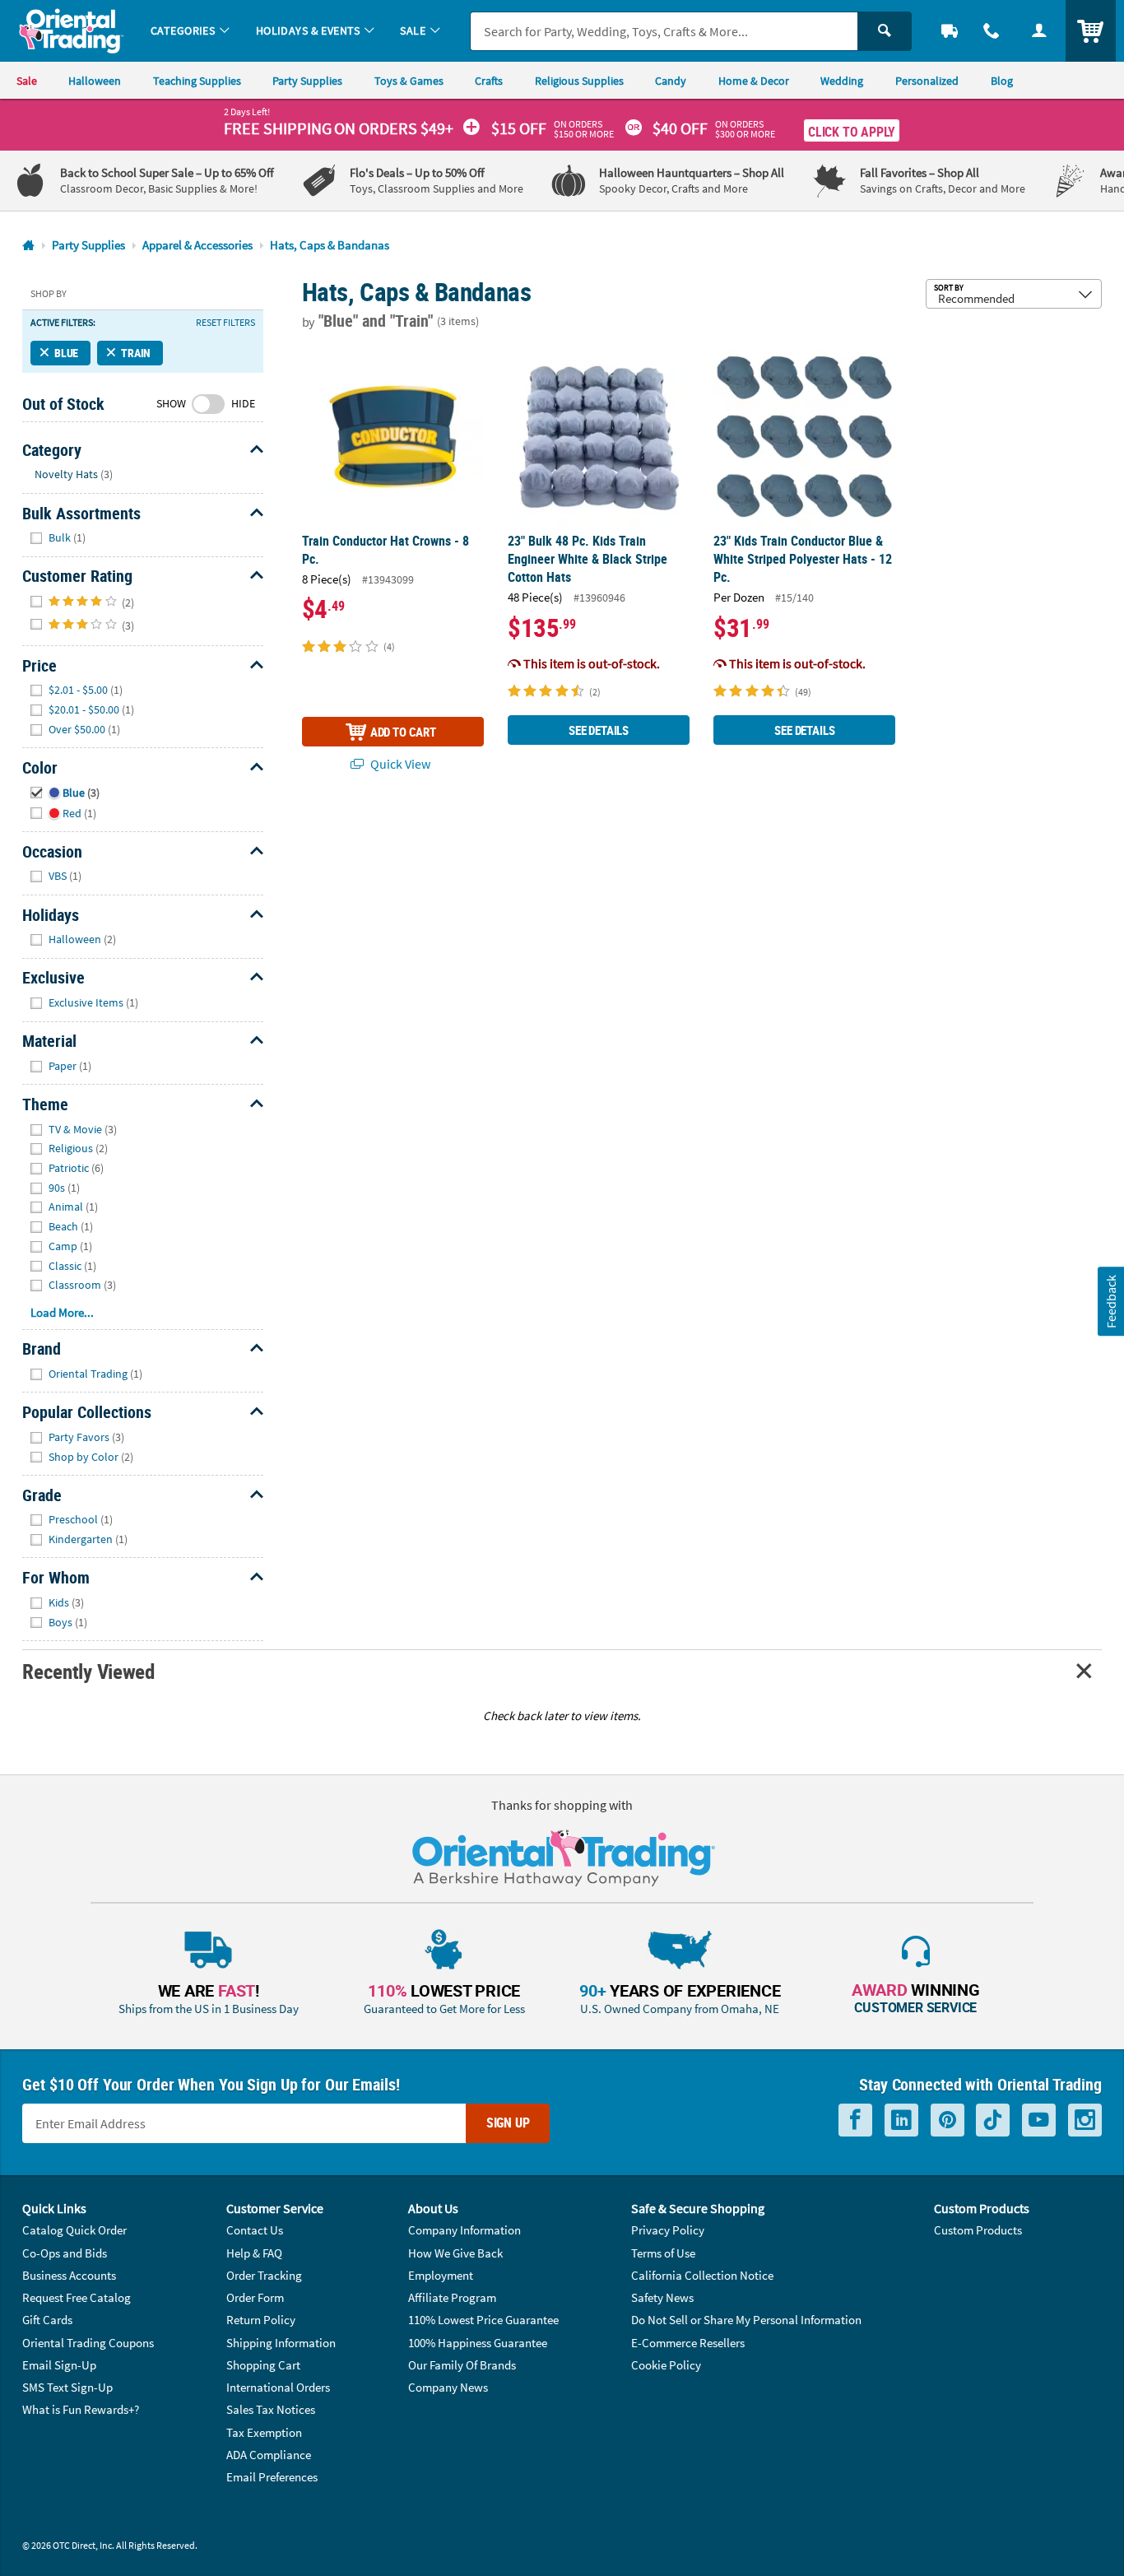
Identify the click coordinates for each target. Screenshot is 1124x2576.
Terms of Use (663, 2253)
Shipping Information (281, 2343)
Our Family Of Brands (462, 2365)
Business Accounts (69, 2275)
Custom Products (978, 2230)
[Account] (1039, 31)
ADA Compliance (269, 2455)
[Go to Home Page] (28, 246)
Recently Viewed (88, 1671)
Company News (448, 2387)
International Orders (278, 2387)
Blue (66, 353)
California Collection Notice (702, 2275)
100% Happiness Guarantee (478, 2343)
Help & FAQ (254, 2253)
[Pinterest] (948, 2120)
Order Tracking (264, 2275)
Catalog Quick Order (74, 2230)
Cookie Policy (666, 2365)
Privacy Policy (668, 2230)
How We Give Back (455, 2253)
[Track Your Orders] (950, 31)
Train (136, 353)
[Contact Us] (992, 31)
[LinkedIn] (901, 2120)
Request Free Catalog (77, 2297)
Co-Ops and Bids (65, 2253)
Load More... (62, 1312)
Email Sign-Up (59, 2365)
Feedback (1110, 1302)
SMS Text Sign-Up (67, 2387)
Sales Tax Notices (271, 2409)
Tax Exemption (264, 2432)
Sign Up (508, 2123)
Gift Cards (47, 2320)
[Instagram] (1085, 2120)
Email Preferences (272, 2477)
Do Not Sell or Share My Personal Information (746, 2320)
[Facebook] (855, 2120)
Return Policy (261, 2320)
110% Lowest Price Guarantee (483, 2320)
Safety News (662, 2297)
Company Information (464, 2230)
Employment (441, 2275)
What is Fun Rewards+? (81, 2409)
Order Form (255, 2297)
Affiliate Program (452, 2297)
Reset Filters (225, 323)
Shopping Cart (263, 2365)
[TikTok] (993, 2120)
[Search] (885, 31)
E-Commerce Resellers (688, 2343)
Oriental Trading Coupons (88, 2343)
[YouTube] (1039, 2120)
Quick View (399, 764)
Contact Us (255, 2230)
